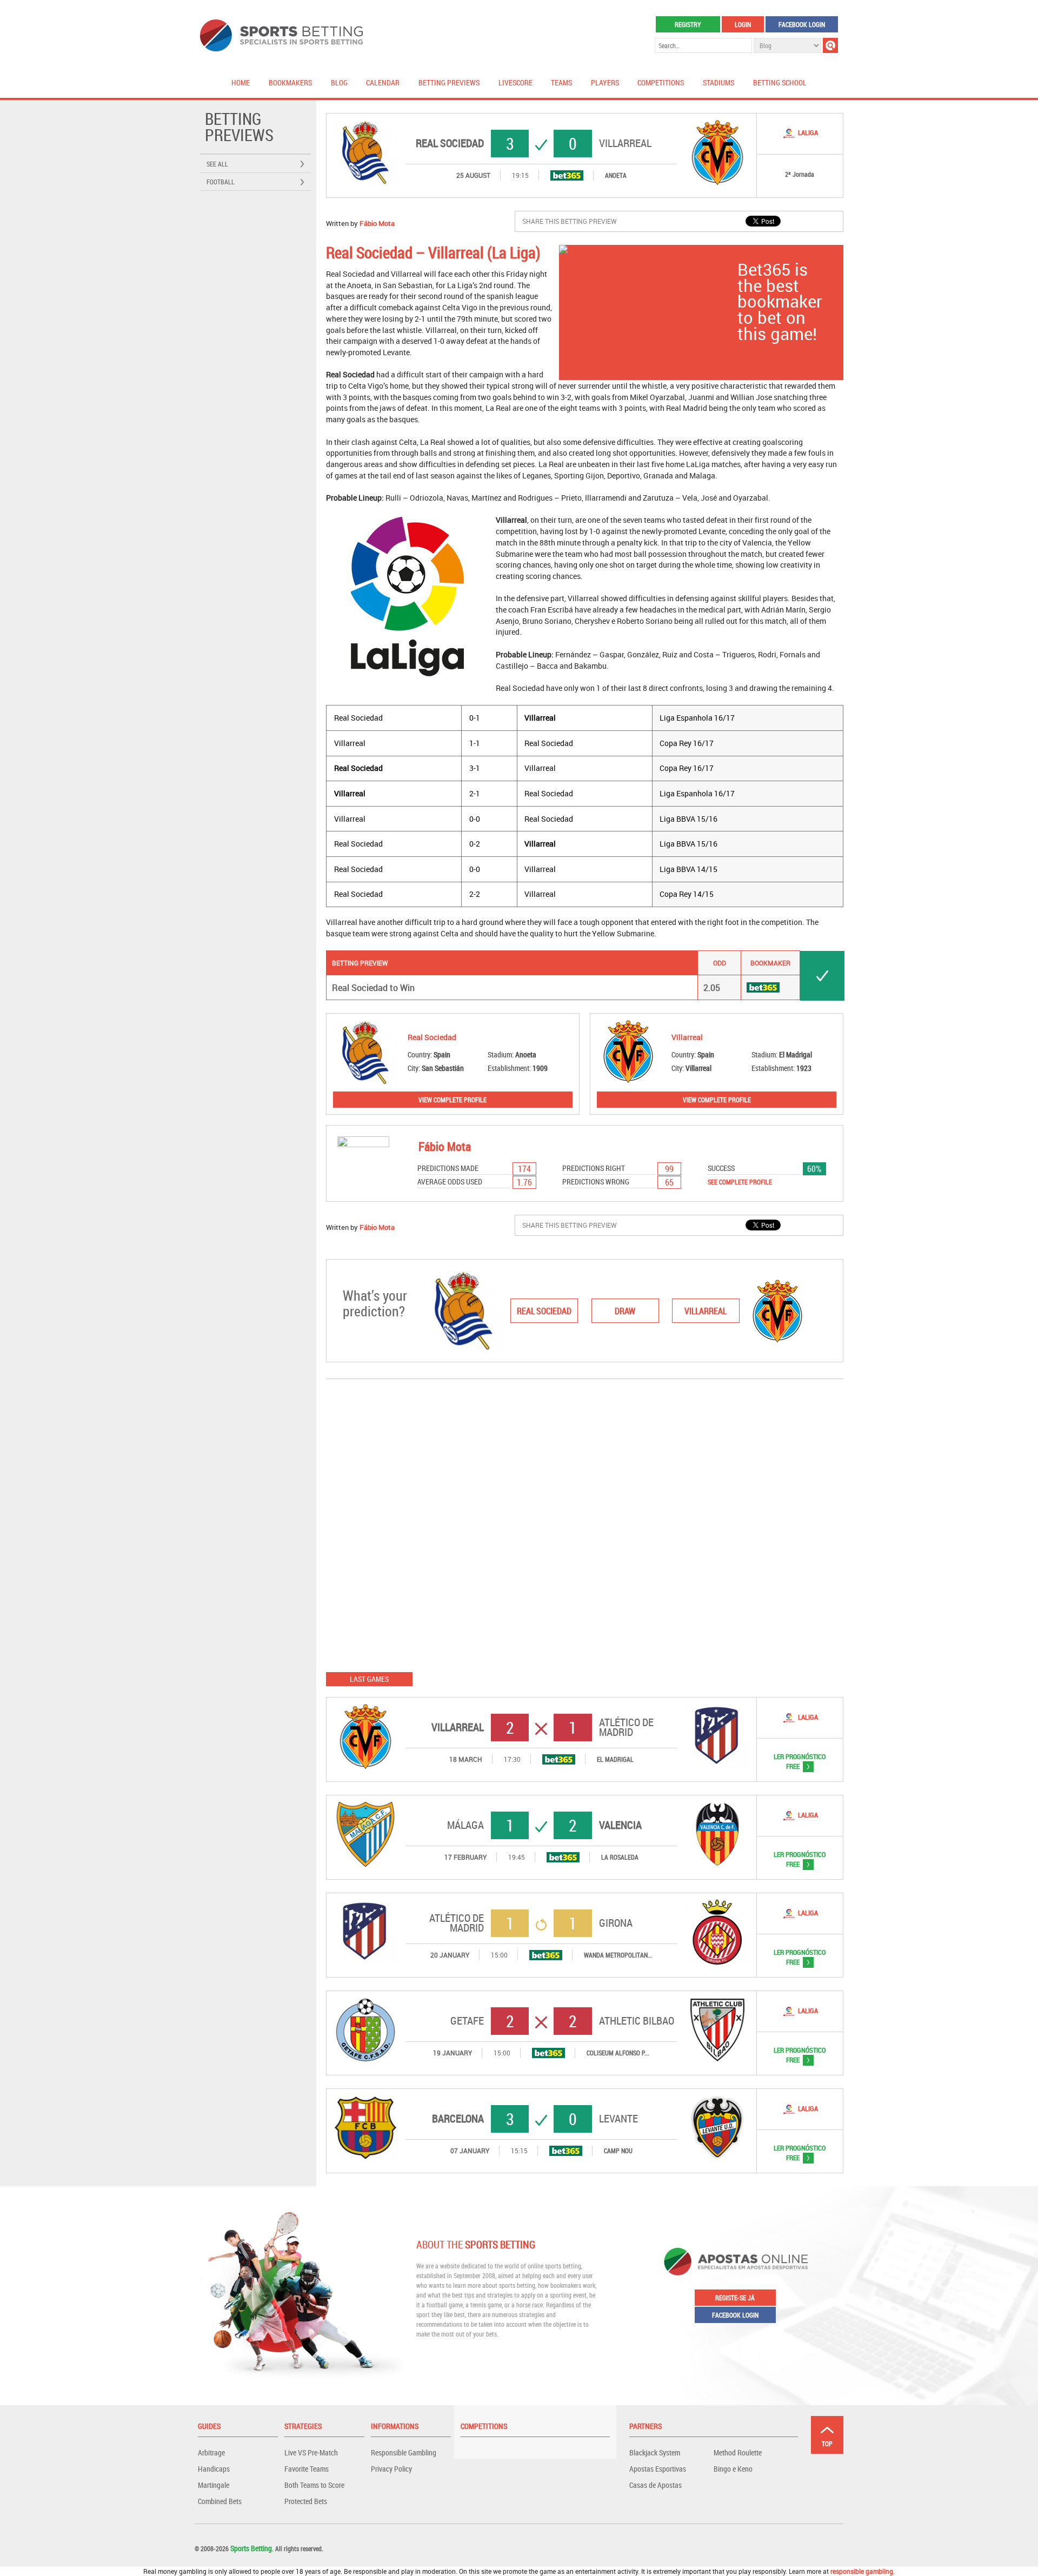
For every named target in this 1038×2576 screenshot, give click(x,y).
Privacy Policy (391, 2469)
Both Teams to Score (314, 2485)
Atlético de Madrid (626, 1727)
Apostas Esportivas (658, 2469)
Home (241, 82)
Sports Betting (251, 2548)
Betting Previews (449, 82)
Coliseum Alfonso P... (618, 2053)
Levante (618, 2119)
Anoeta (616, 175)
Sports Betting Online (281, 35)
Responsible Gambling (404, 2452)
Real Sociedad (450, 143)
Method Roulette (738, 2452)
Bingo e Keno (733, 2469)
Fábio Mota (377, 223)
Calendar (383, 82)
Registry (688, 24)
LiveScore (515, 82)
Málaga (465, 1825)
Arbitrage (211, 2452)
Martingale (214, 2485)
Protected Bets (306, 2501)
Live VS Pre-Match (311, 2452)
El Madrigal (615, 1759)
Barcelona (458, 2119)
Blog (339, 82)
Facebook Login (802, 24)
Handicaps (214, 2469)
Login (743, 24)
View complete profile (453, 1100)
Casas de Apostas (656, 2485)
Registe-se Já (735, 2298)
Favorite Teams (307, 2469)
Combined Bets (220, 2501)
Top (827, 2444)
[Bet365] (567, 175)
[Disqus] (585, 1525)
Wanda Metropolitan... (618, 1955)
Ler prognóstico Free (791, 1761)
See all (217, 164)
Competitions (661, 82)
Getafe (467, 2021)
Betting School (780, 82)
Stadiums (718, 82)
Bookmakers (290, 82)
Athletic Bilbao (637, 2021)
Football (221, 182)
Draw (625, 1311)
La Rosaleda (620, 1857)
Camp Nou (618, 2151)
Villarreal (625, 143)
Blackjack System (655, 2452)
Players (605, 82)
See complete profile (740, 1182)
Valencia (620, 1825)
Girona (616, 1923)
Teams (561, 82)
